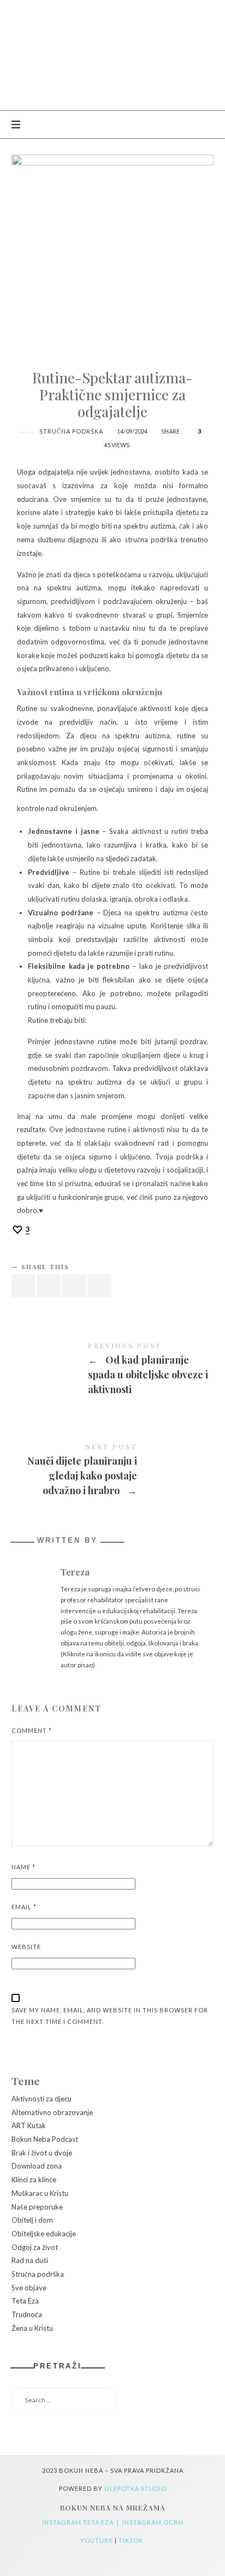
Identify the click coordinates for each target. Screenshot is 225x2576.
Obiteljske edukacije (44, 2234)
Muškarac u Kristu (40, 2193)
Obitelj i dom (32, 2220)
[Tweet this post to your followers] (49, 1286)
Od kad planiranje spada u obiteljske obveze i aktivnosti (113, 1370)
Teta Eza (25, 2301)
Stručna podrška (71, 431)
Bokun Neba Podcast (45, 2140)
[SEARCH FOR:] (113, 2401)
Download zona (37, 2166)
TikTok (132, 2540)
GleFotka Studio (135, 2488)
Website (26, 1947)
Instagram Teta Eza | (82, 2522)
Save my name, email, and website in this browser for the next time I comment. (110, 2016)
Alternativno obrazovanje (52, 2112)
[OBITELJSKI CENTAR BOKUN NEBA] (113, 55)
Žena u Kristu (32, 2328)
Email (24, 1907)
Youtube (97, 2540)
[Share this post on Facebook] (23, 1286)
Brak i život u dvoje (42, 2153)
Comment (32, 1730)
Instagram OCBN (153, 2522)
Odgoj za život (35, 2247)
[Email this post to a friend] (99, 1286)
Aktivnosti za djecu (42, 2099)
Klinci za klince (34, 2180)
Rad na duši (30, 2261)
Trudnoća (27, 2314)
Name (23, 1867)
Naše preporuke (37, 2207)
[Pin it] (74, 1286)
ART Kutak (29, 2126)
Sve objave (29, 2288)
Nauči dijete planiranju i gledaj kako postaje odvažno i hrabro (113, 1471)
